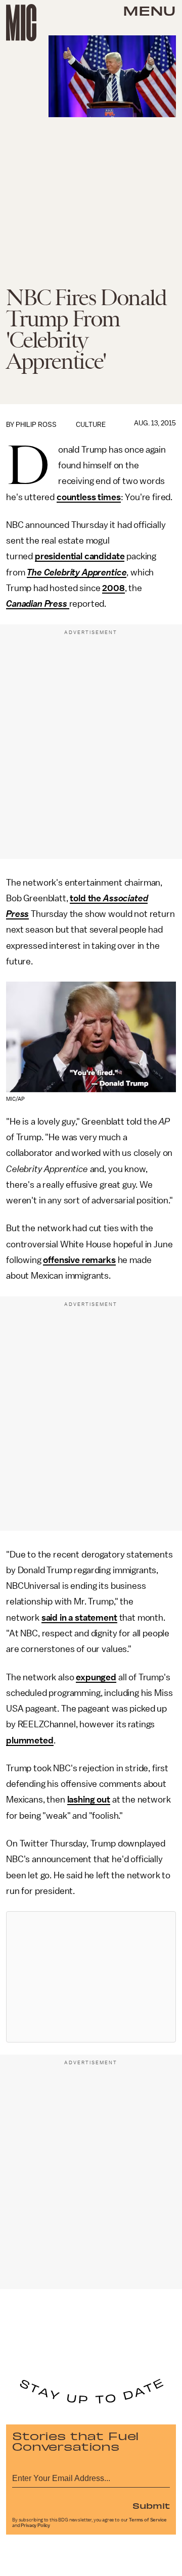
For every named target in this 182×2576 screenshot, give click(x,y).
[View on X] (91, 1977)
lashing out (89, 1800)
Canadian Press (38, 604)
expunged (96, 1677)
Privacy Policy (35, 2525)
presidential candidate (80, 556)
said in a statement (79, 1618)
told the (86, 898)
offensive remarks (79, 1260)
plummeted (30, 1740)
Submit (151, 2505)
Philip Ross (36, 425)
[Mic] (21, 23)
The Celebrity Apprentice (77, 572)
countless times (89, 497)
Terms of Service (148, 2520)
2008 (113, 588)
